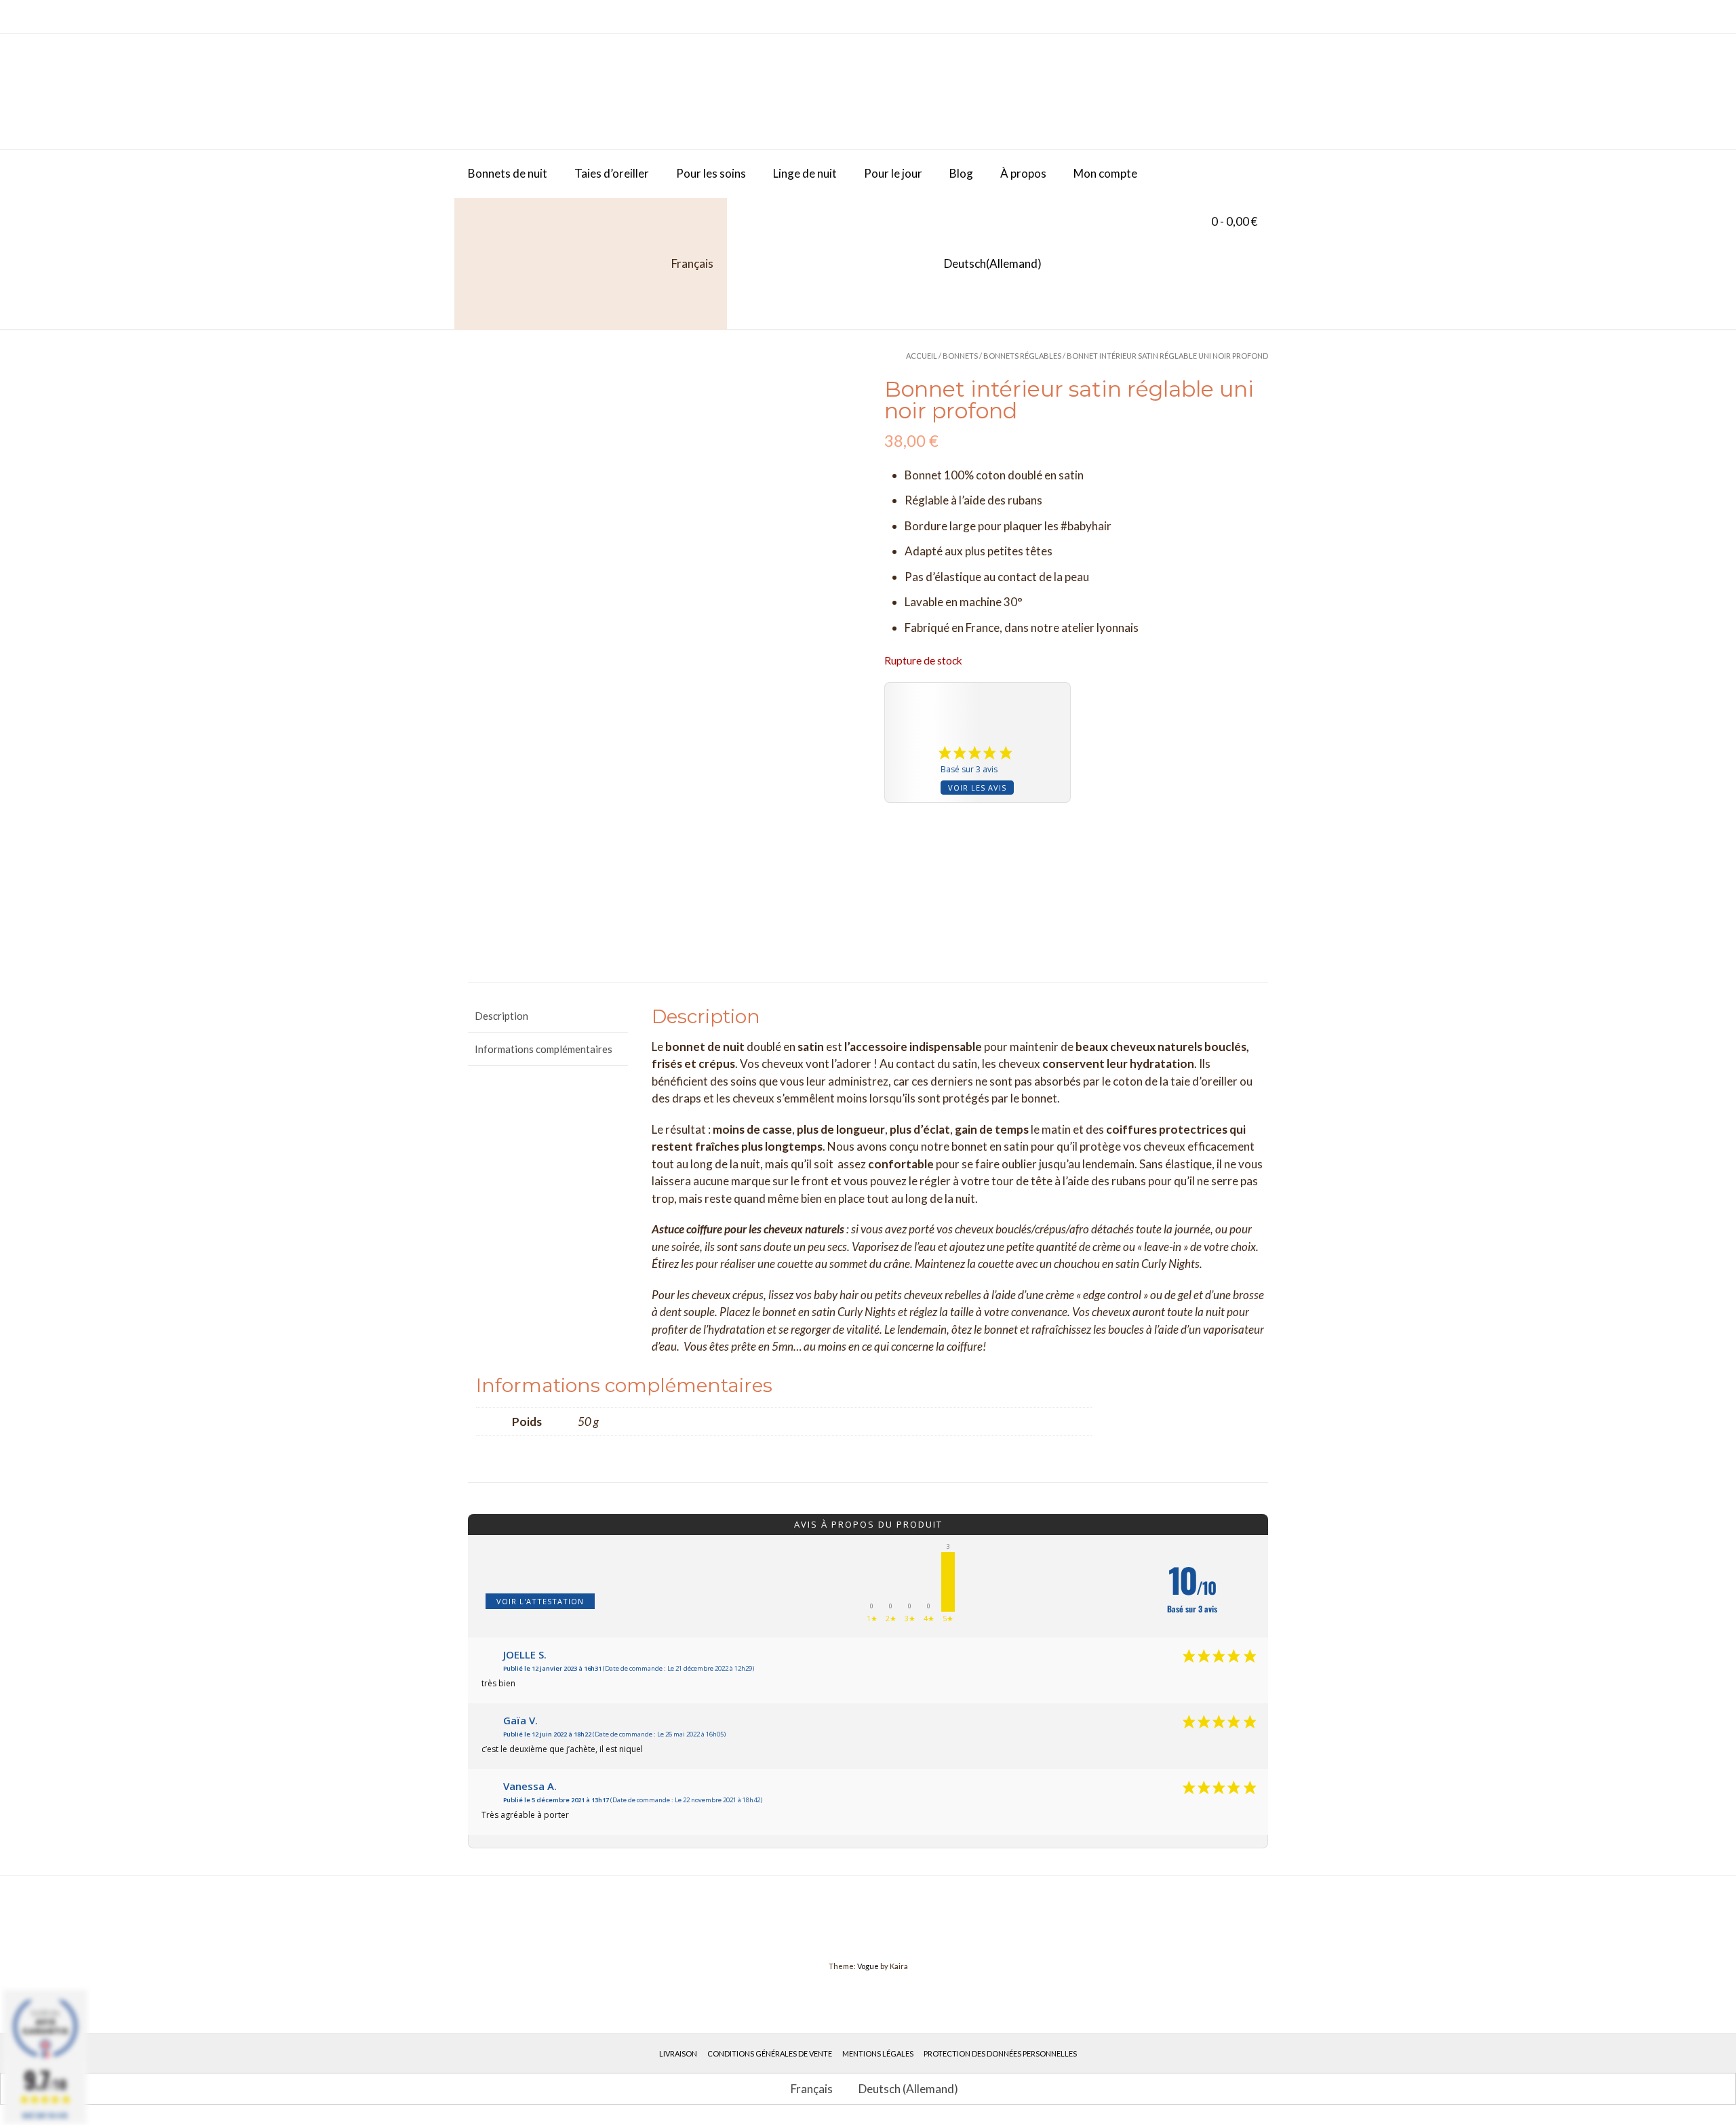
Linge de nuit (805, 173)
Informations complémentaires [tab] (544, 1049)
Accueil (922, 356)
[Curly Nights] (570, 92)
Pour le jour (893, 173)
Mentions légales (878, 2053)
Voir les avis (977, 788)
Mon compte (1105, 173)
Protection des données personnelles (1000, 2053)
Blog (961, 173)
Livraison (678, 2053)
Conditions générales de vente (770, 2053)
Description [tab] (501, 1016)
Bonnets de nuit (508, 173)
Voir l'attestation (540, 1601)
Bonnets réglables (1022, 356)
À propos (1023, 173)
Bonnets (960, 356)
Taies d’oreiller (612, 173)
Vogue (868, 1966)
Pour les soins (711, 173)
